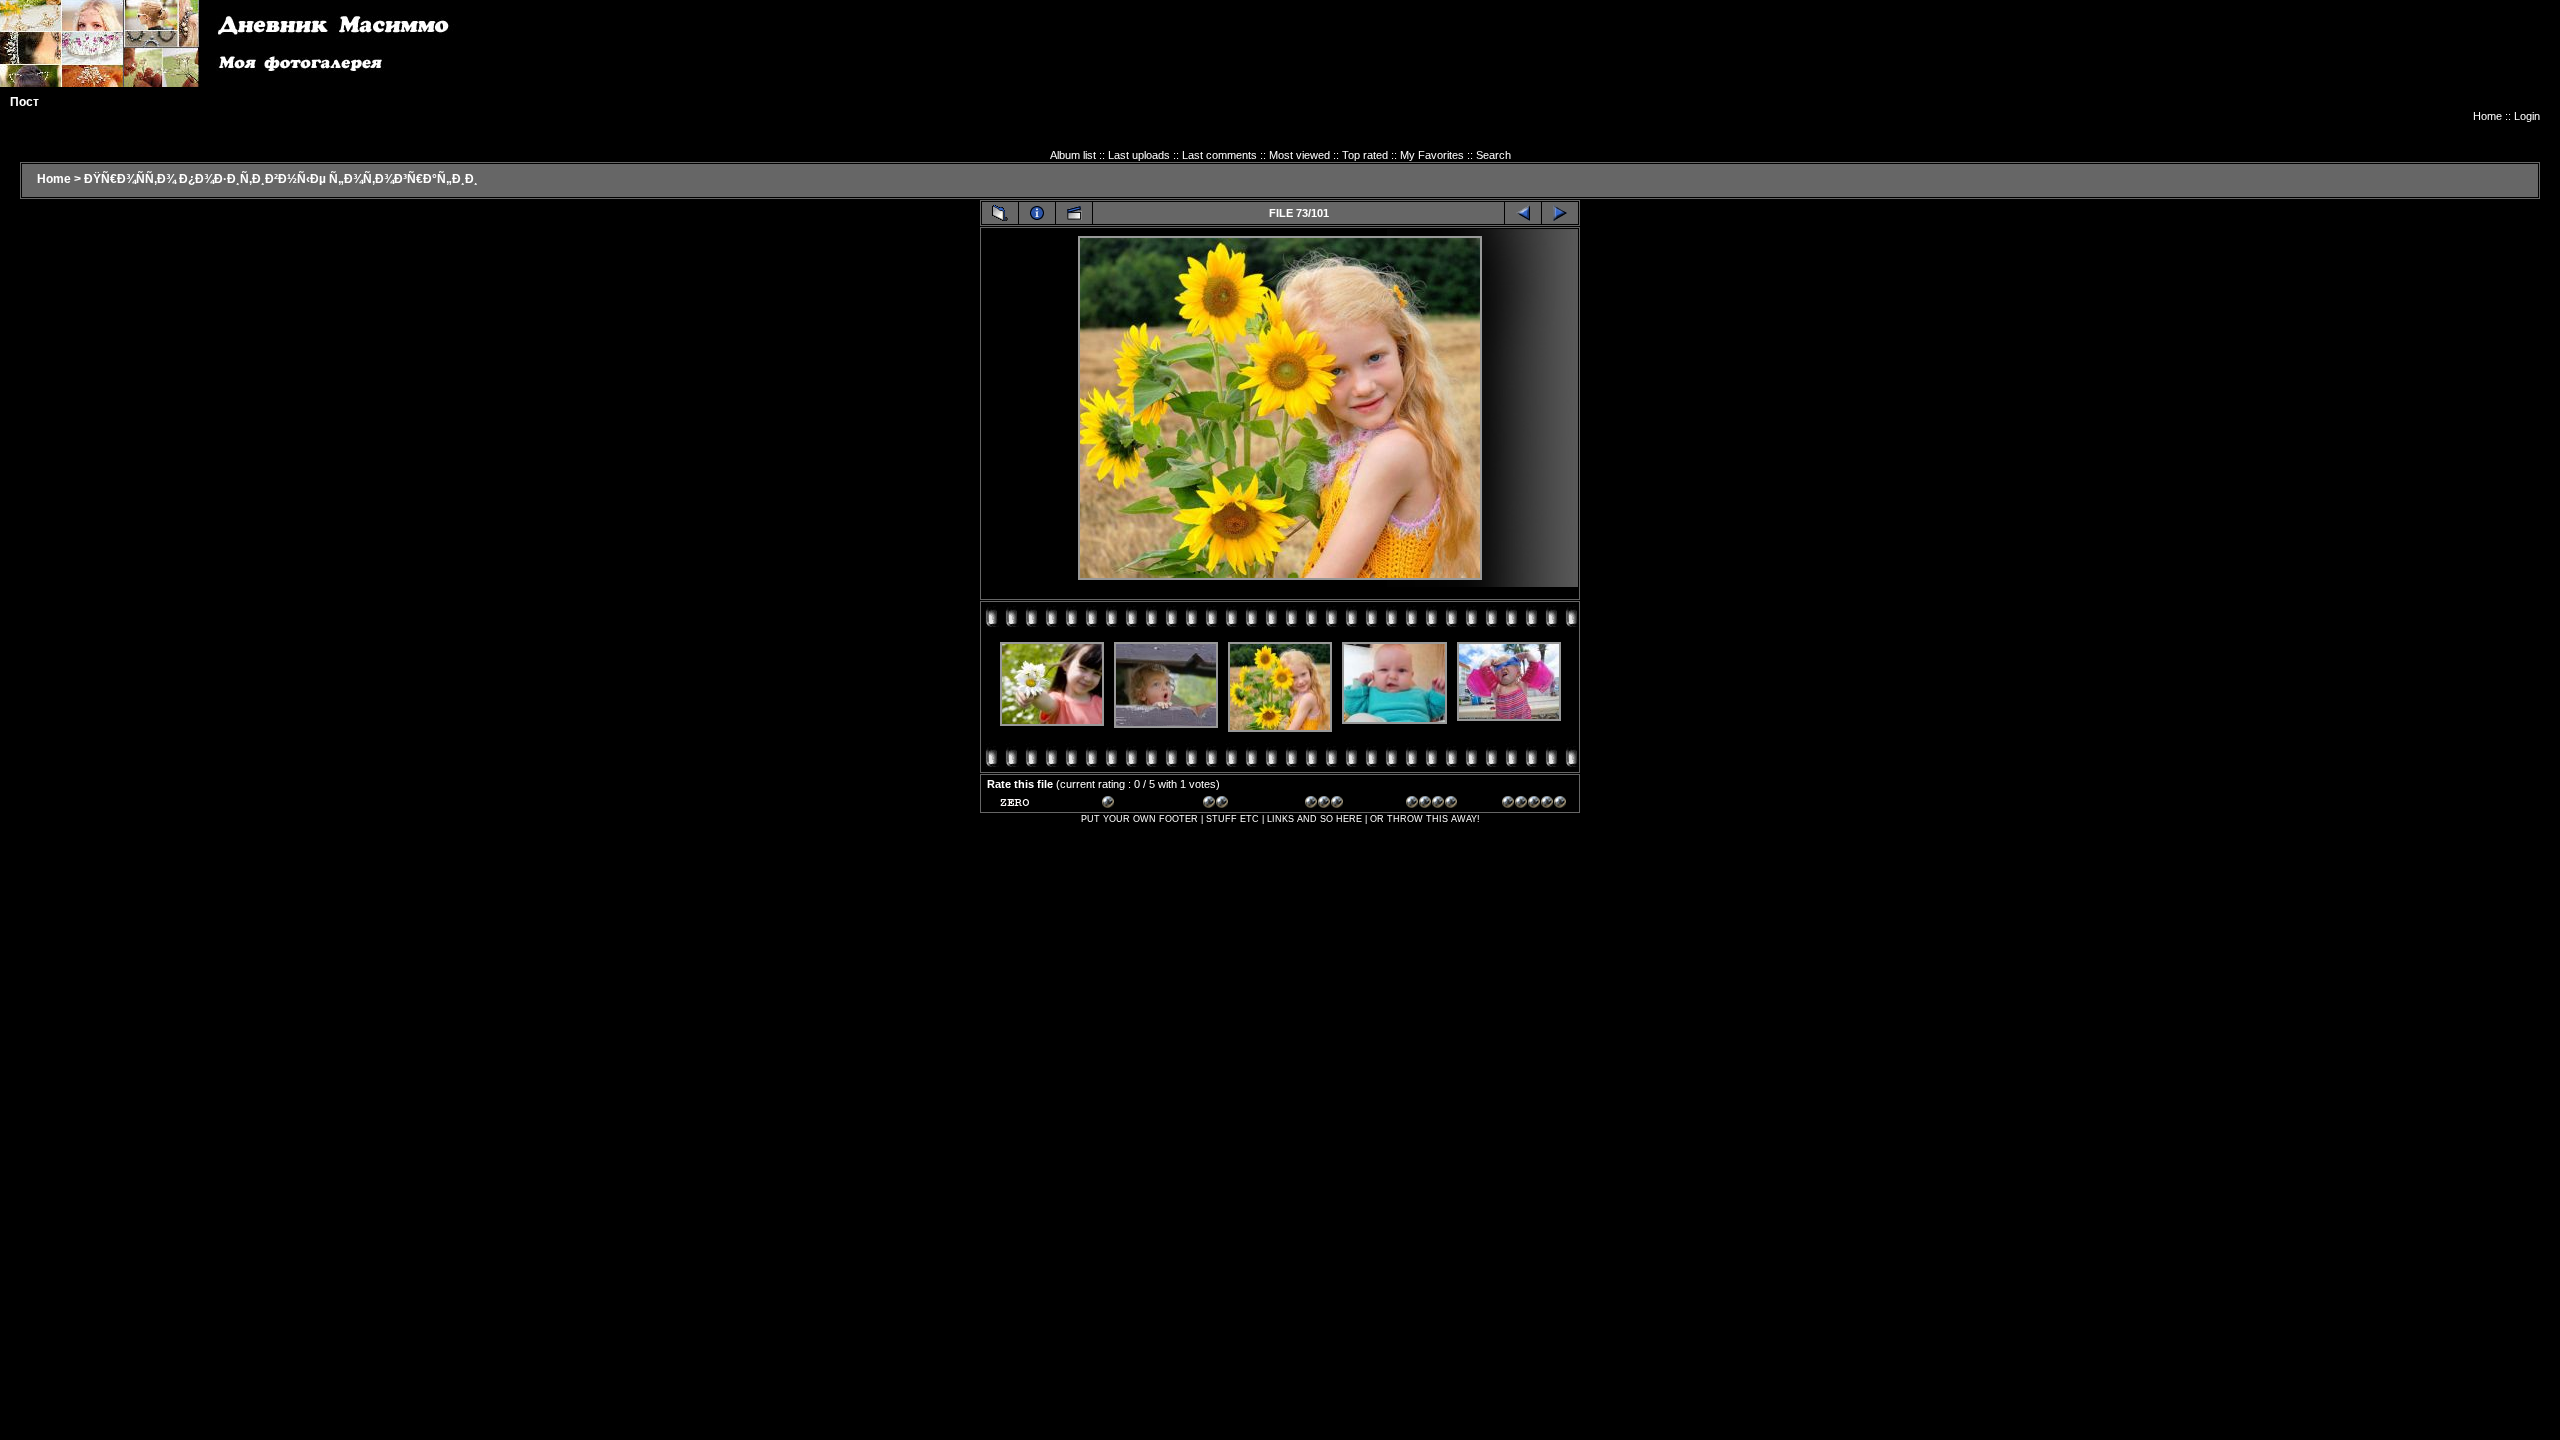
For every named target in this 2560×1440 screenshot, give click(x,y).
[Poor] (1134, 805)
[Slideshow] (1074, 213)
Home (2487, 116)
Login (2527, 116)
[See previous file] (1523, 213)
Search (1493, 155)
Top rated (1365, 155)
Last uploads (1139, 155)
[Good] (1337, 805)
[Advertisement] (2176, 65)
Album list (1073, 155)
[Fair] (1235, 805)
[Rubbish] (1032, 805)
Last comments (1219, 155)
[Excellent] (1438, 805)
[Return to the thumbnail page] (1000, 213)
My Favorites (1432, 155)
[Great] (1534, 805)
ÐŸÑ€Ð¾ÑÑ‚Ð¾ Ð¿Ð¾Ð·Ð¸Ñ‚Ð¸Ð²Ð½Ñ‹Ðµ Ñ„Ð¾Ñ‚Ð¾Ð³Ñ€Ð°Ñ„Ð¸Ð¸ (281, 179)
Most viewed (1299, 155)
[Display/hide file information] (1037, 213)
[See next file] (1560, 213)
